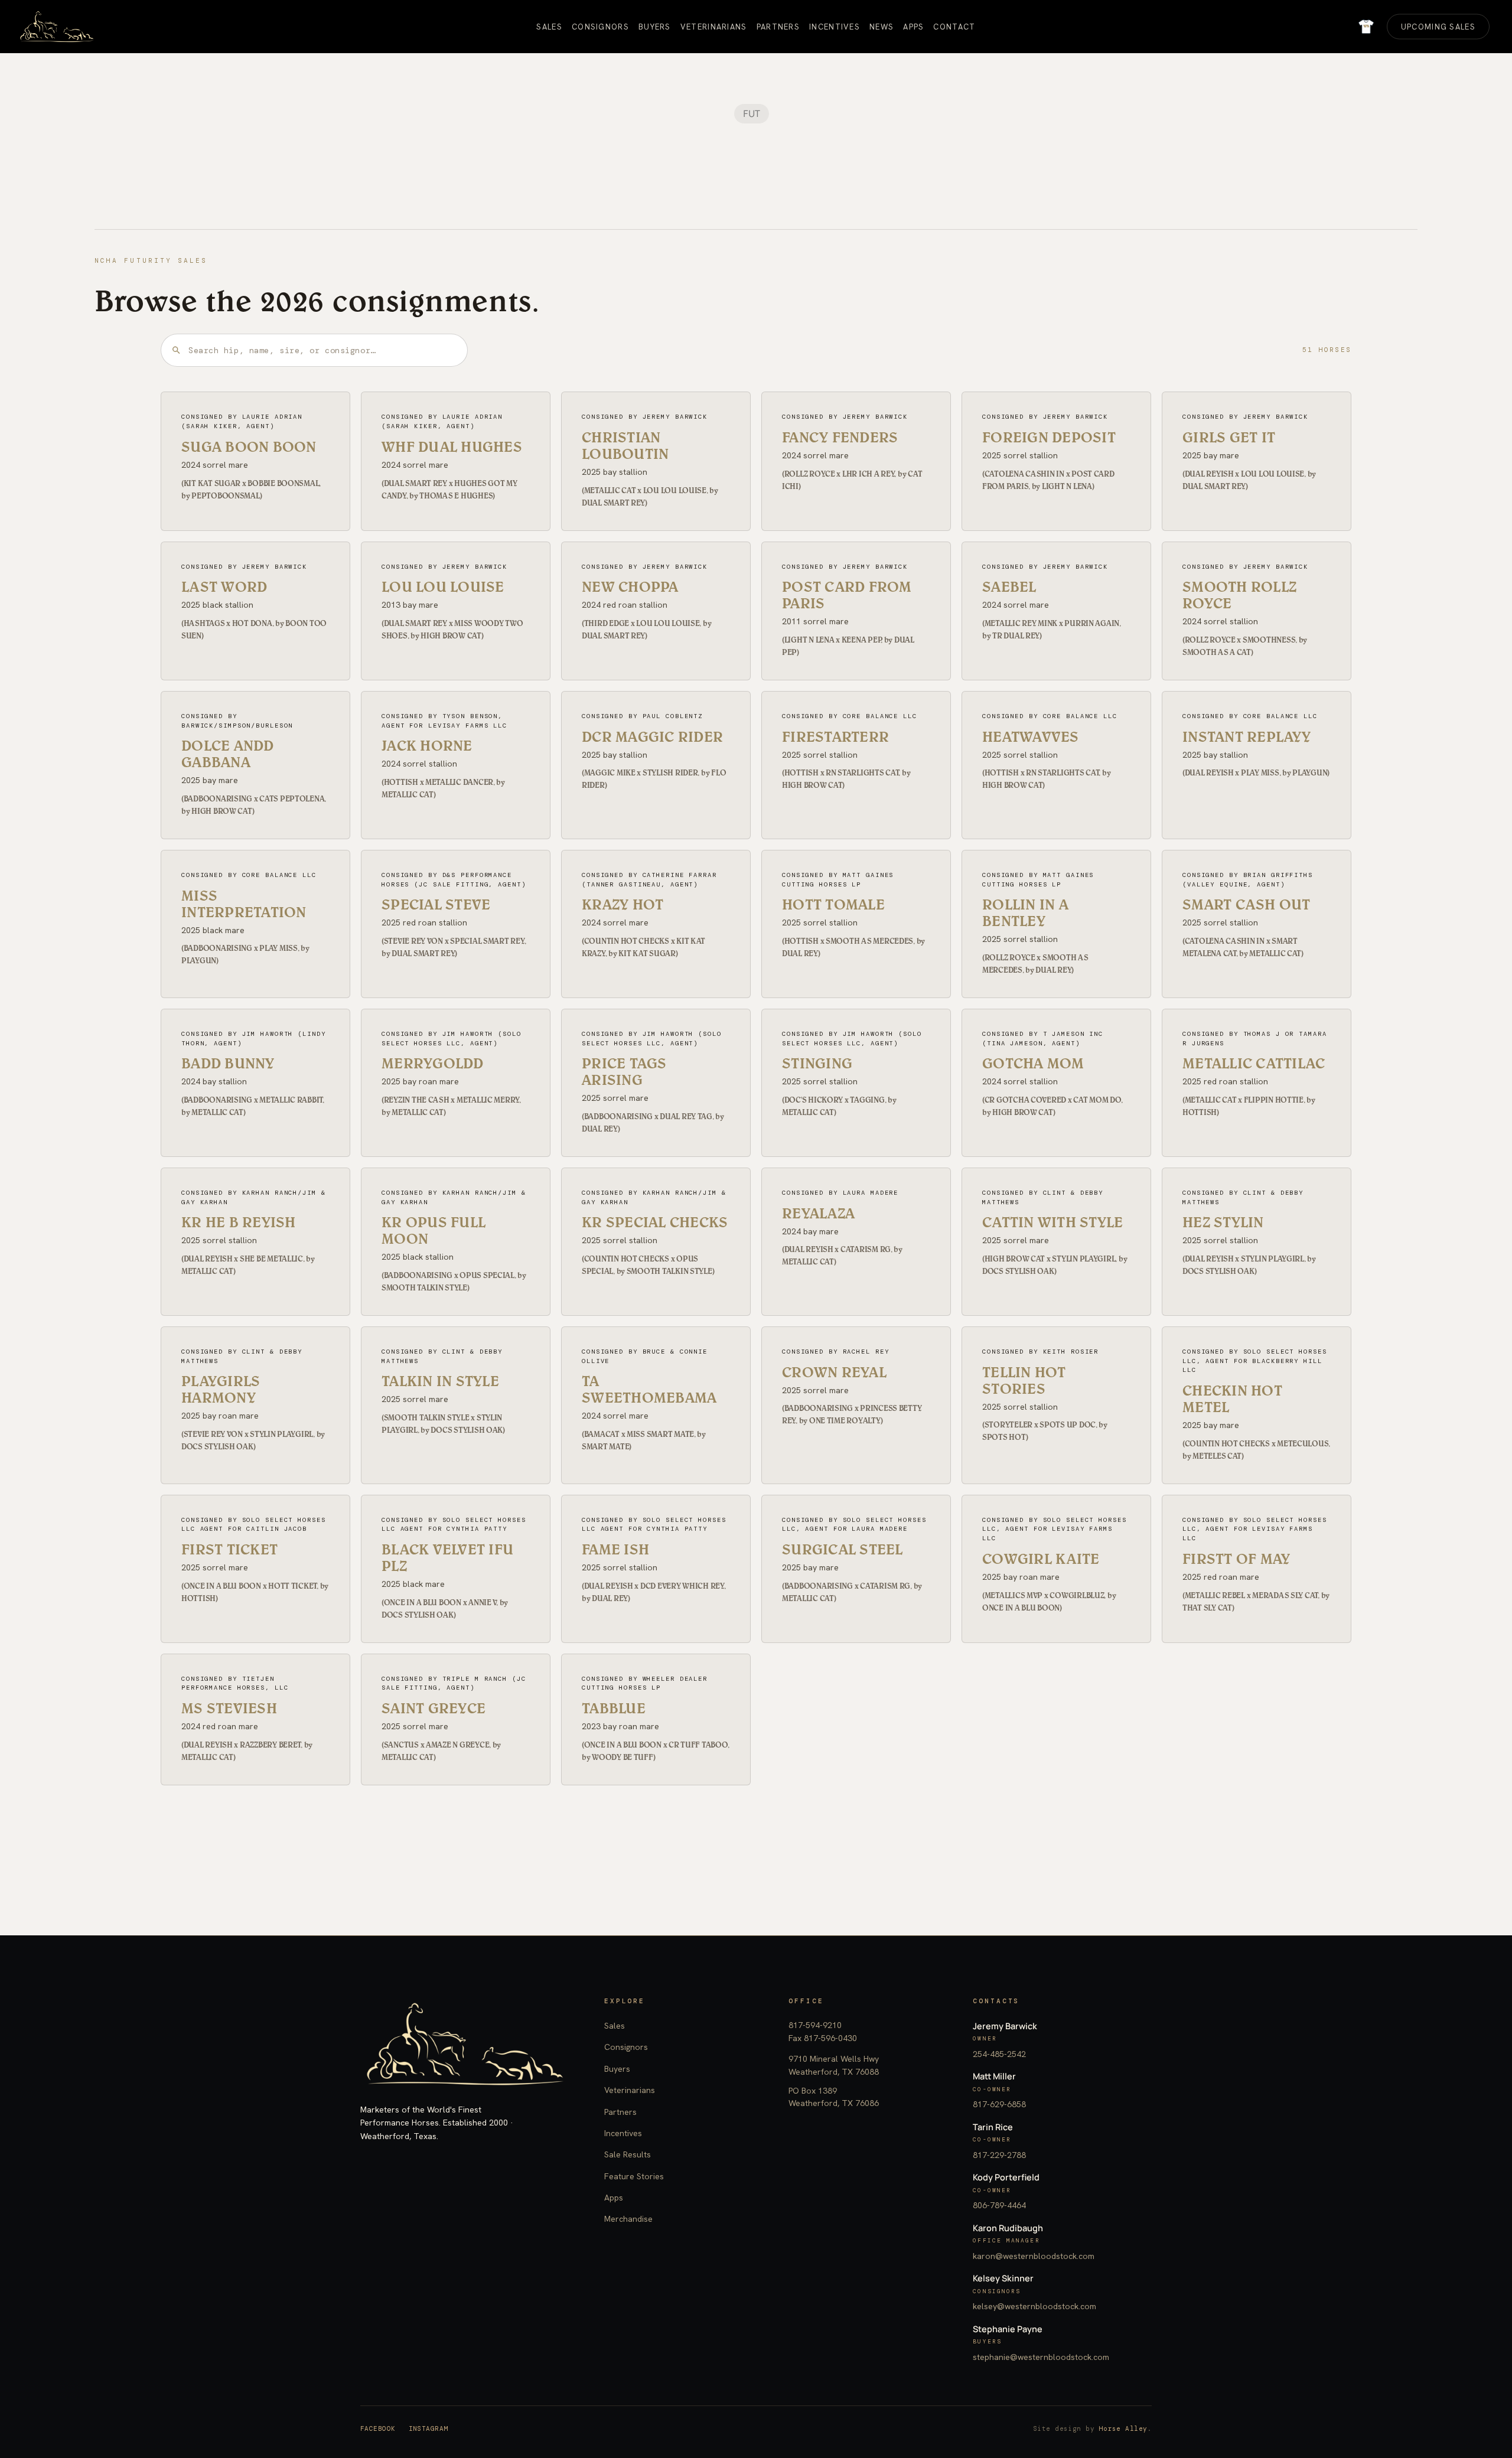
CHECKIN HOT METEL (1232, 1398)
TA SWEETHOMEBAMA (649, 1389)
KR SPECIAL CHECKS (655, 1222)
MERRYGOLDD (433, 1063)
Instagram (428, 2428)
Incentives (623, 2133)
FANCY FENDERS (840, 437)
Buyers (617, 2069)
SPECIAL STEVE (436, 904)
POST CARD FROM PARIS (847, 595)
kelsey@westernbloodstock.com (1034, 2306)
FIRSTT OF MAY (1236, 1559)
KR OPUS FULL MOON (434, 1230)
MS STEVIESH (229, 1708)
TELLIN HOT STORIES (1024, 1380)
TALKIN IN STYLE (440, 1381)
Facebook (378, 2428)
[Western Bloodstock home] (465, 2044)
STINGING (817, 1063)
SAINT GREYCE (434, 1708)
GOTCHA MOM (1033, 1063)
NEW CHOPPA (630, 586)
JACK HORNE (427, 745)
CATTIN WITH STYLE (1052, 1222)
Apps (614, 2198)
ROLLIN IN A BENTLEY (1025, 912)
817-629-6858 (999, 2104)
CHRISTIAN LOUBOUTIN (625, 445)
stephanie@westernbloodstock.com (1041, 2357)
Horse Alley (1123, 2428)
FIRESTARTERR (835, 736)
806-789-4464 (999, 2205)
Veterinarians (630, 2090)
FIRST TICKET (229, 1549)
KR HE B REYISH (239, 1222)
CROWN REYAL (834, 1372)
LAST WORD (224, 586)
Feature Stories (634, 2176)
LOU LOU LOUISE (443, 586)
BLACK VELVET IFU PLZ (447, 1557)
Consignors (626, 2047)
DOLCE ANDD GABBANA (228, 754)
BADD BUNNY (228, 1063)
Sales (615, 2026)
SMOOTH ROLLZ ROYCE (1239, 595)
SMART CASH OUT (1247, 904)
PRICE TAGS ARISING (624, 1071)
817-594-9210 (815, 2025)
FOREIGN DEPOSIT (1049, 437)
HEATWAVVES (1031, 736)
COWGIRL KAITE (1041, 1559)
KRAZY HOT (623, 904)
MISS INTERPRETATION (244, 904)
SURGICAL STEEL (843, 1549)
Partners (620, 2112)
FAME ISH (615, 1549)
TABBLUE (614, 1708)
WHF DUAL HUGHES (452, 446)
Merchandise (628, 2219)
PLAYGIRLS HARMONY (221, 1389)
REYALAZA (818, 1213)
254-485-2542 (999, 2054)
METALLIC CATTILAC (1254, 1063)
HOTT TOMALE (833, 904)
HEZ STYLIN (1223, 1222)
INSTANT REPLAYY (1247, 736)
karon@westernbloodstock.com (1034, 2256)
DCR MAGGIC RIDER (652, 736)
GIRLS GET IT (1229, 437)
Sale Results (628, 2154)
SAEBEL (1009, 586)
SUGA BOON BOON (249, 446)
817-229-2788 (999, 2155)
